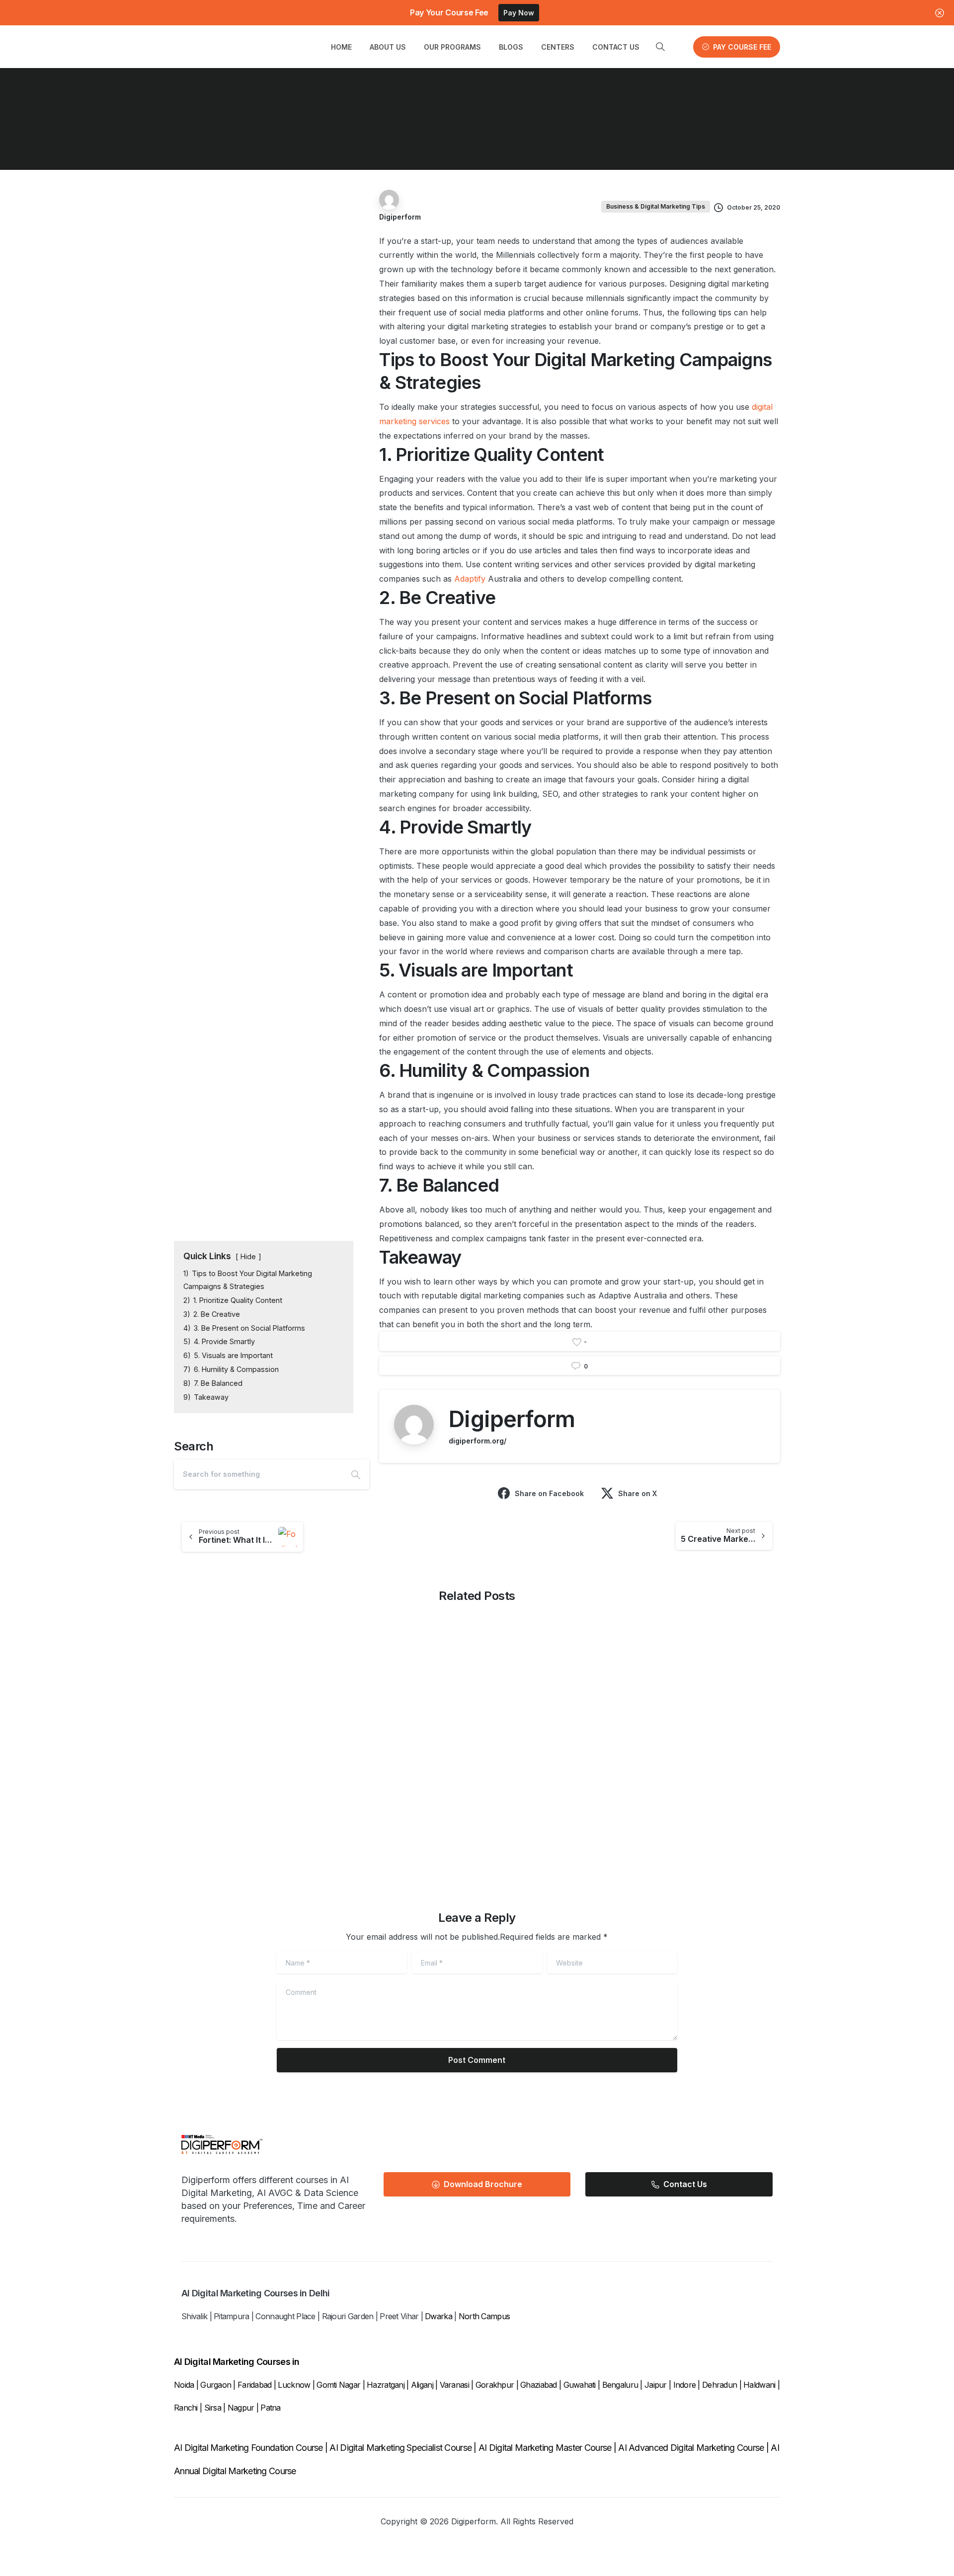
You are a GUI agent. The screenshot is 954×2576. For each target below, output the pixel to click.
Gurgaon (216, 2385)
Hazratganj (386, 2385)
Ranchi (187, 2408)
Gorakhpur (495, 2385)
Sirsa (213, 2408)
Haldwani (760, 2385)
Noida (184, 2385)
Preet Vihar (399, 2316)
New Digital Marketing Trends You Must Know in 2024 (707, 1770)
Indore (685, 2385)
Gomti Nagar (338, 2385)
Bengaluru (620, 2385)
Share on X (637, 1493)
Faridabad (255, 2385)
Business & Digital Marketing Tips (406, 133)
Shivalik (194, 2316)
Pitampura (232, 2316)
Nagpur (242, 2408)
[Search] (356, 1474)
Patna (270, 2408)
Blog (320, 133)
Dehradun (719, 2385)
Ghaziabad (539, 2385)
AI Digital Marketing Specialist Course (400, 2448)
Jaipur (656, 2385)
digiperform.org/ (477, 1441)
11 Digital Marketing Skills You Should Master (545, 1770)
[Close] (940, 13)
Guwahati (580, 2385)
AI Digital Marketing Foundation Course (248, 2448)
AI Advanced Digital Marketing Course (691, 2448)
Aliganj (422, 2385)
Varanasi (454, 2385)
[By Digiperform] (231, 1702)
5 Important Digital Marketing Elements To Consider (394, 1770)
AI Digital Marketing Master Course (545, 2448)
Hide (248, 1256)
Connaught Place (285, 2316)
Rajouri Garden (348, 2316)
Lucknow (294, 2385)
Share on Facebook (549, 1493)
